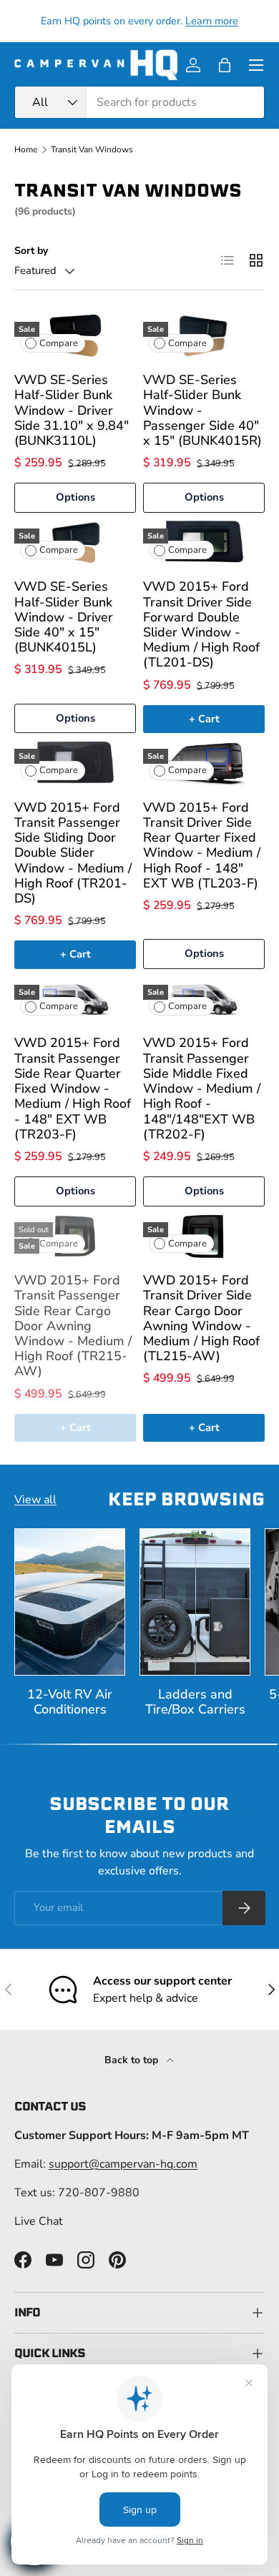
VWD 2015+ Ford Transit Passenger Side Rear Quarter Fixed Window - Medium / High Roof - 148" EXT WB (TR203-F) (73, 1088)
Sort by (31, 251)
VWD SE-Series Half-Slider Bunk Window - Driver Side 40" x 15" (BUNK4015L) (64, 617)
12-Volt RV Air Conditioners (70, 1702)
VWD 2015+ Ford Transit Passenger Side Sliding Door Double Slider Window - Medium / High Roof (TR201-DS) (73, 853)
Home (26, 149)
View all (35, 1500)
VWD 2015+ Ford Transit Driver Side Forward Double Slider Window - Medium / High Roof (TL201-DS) (201, 624)
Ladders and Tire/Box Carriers (195, 1702)
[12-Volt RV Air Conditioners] (70, 1602)
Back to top (133, 2060)
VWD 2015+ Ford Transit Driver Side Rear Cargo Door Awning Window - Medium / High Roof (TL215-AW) (201, 1318)
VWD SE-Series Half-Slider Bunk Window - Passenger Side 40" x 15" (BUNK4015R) (202, 410)
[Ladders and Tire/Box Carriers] (195, 1602)
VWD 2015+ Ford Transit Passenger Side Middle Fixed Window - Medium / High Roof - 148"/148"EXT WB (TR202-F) (202, 1088)
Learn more (212, 21)
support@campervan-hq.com (123, 2164)
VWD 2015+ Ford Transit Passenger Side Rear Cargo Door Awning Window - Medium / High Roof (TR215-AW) (73, 1326)
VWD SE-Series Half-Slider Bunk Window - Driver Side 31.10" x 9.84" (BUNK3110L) (72, 410)
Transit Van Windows (92, 149)
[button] (225, 65)
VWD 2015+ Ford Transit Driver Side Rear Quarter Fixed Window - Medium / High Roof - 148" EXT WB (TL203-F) (202, 845)
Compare (59, 343)
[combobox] (139, 102)
